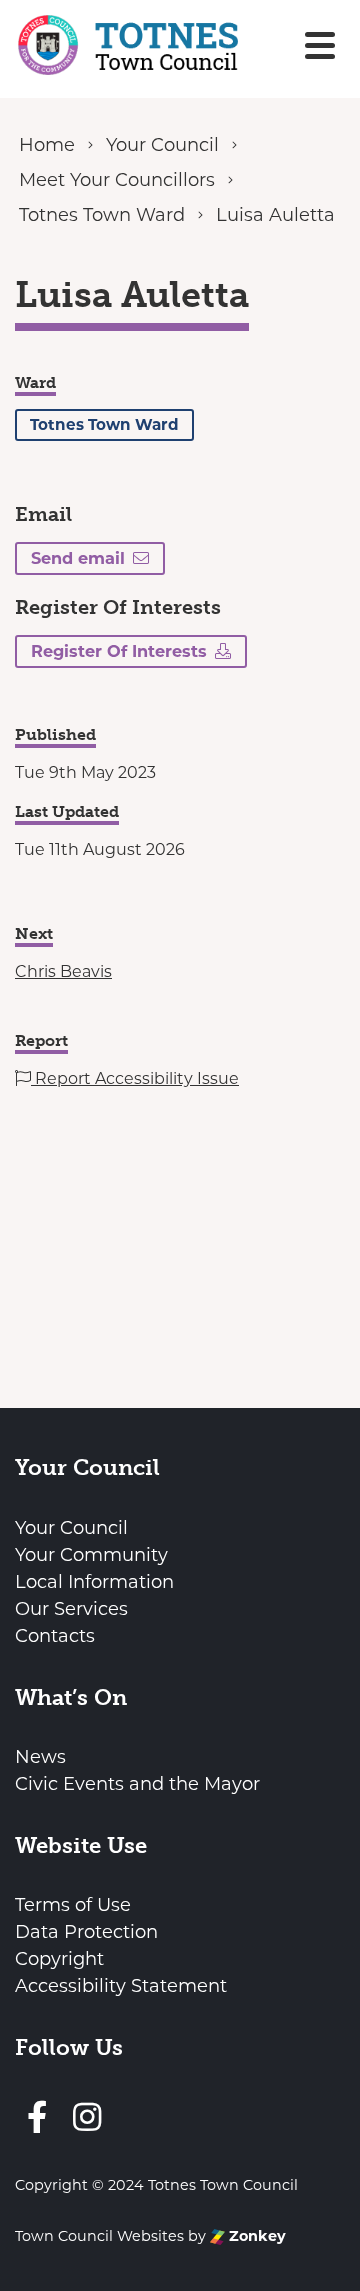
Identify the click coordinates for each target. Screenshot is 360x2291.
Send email (78, 558)
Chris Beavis (63, 971)
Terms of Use (73, 1905)
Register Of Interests (119, 651)
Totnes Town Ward (104, 424)
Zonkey (255, 2236)
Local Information (94, 1582)
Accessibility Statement (121, 1986)
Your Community (91, 1555)
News (40, 1757)
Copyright (59, 1959)
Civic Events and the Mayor (137, 1784)
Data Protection (86, 1932)
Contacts (55, 1636)
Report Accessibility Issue (135, 1078)
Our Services (71, 1609)
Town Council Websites (99, 2236)
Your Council (71, 1528)
